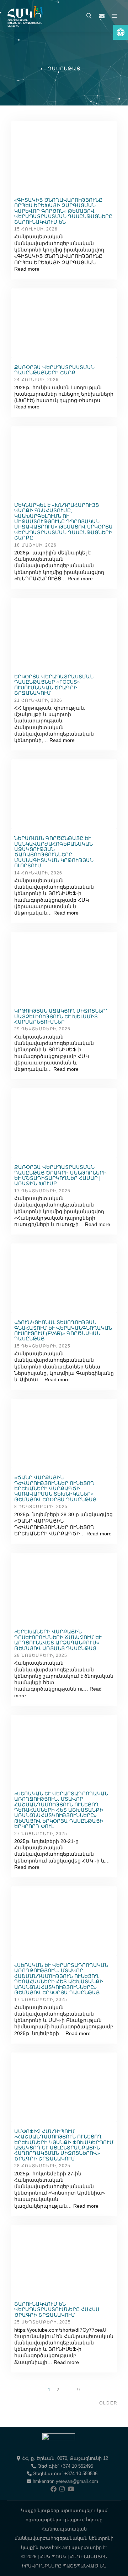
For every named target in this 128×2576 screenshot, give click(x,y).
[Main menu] (114, 16)
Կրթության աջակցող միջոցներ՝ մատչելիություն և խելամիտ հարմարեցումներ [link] (60, 1016)
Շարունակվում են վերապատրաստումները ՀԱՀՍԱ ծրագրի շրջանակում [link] (57, 2309)
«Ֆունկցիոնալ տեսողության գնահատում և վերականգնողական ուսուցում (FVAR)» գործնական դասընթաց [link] (63, 1330)
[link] (121, 32)
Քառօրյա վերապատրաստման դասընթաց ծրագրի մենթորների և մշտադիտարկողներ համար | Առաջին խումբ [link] (60, 1175)
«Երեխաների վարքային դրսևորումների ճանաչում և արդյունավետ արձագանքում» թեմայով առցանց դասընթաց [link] (58, 1640)
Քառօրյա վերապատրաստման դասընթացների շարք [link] (54, 370)
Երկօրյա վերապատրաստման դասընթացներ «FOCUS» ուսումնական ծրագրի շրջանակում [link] (54, 685)
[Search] (89, 16)
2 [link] (58, 2390)
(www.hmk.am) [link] (55, 2547)
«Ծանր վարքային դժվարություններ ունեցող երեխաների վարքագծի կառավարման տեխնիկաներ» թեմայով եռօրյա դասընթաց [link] (55, 1488)
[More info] (102, 16)
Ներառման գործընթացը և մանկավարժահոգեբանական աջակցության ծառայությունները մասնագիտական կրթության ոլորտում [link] (54, 852)
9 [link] (79, 2390)
